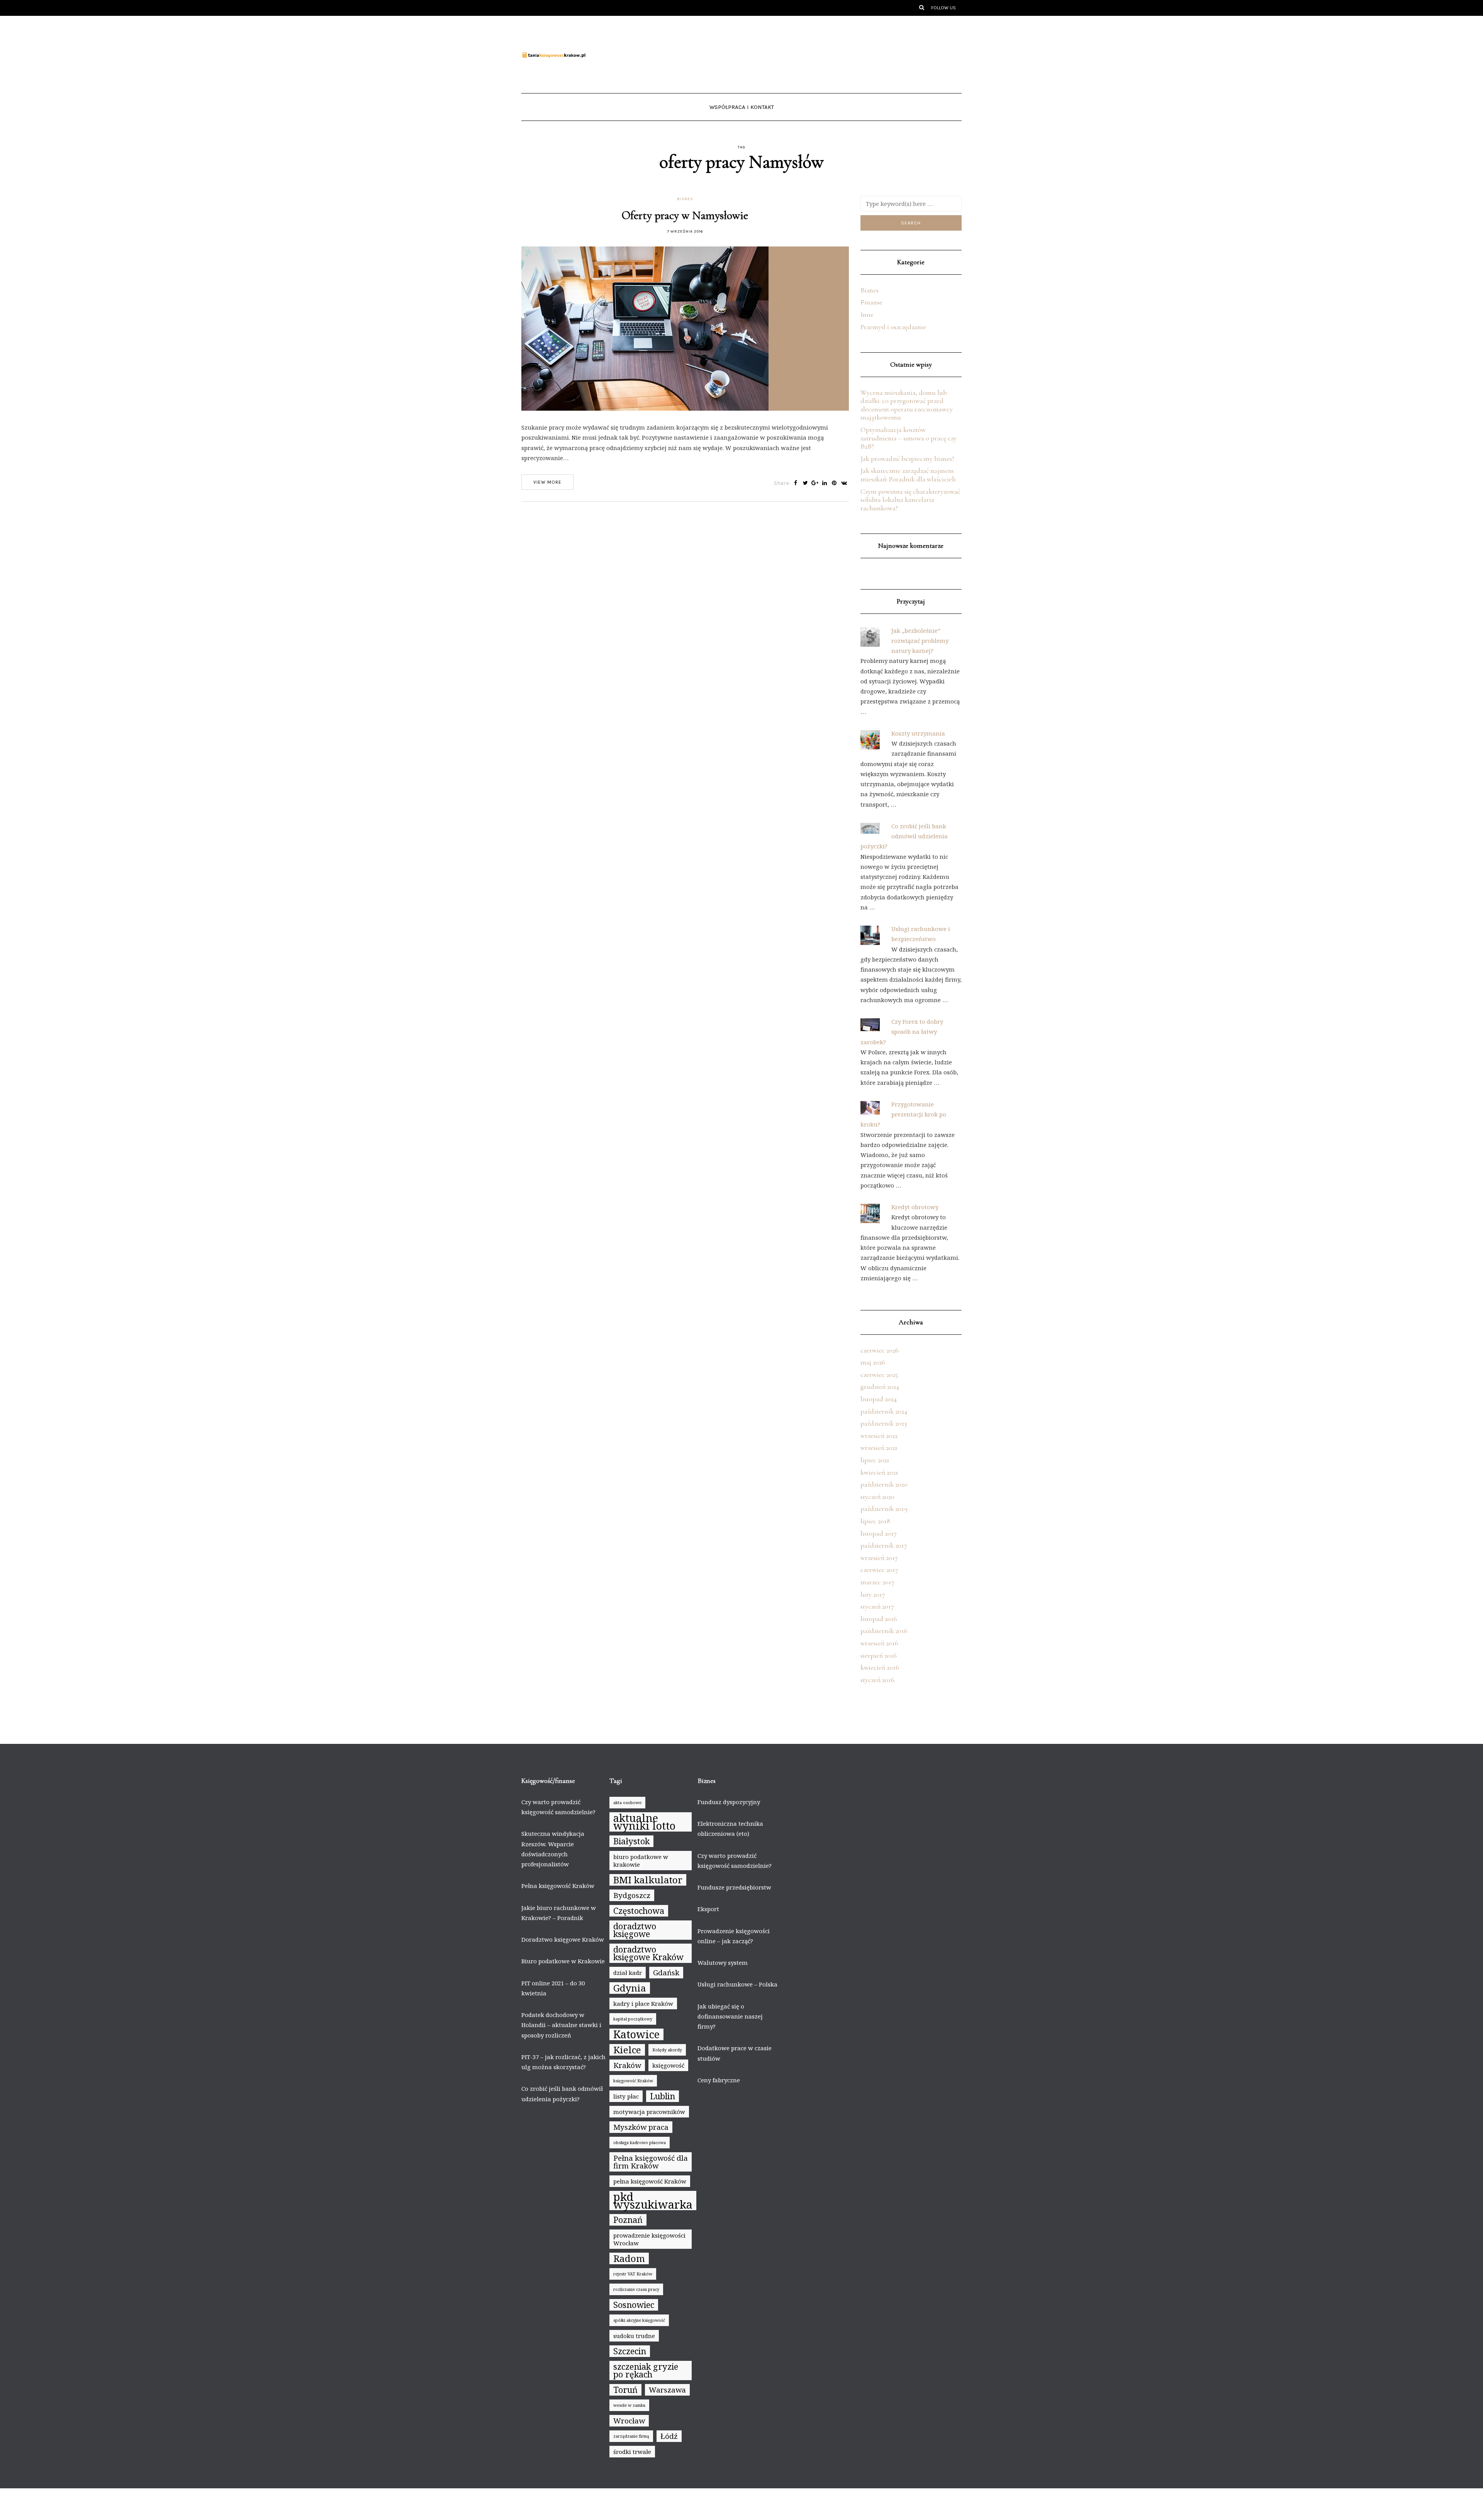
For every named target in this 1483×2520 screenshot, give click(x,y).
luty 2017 (873, 1594)
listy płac (626, 2096)
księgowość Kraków (633, 2081)
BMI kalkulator (648, 1880)
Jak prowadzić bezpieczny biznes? (907, 459)
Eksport (708, 1909)
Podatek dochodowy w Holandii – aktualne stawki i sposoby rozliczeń (561, 2025)
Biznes (685, 199)
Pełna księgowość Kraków (558, 1886)
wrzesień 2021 (879, 1448)
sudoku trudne (634, 2336)
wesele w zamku (629, 2405)
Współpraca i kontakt (742, 107)
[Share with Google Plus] (815, 483)
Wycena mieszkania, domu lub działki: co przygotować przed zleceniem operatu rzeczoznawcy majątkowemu (907, 405)
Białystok (631, 1841)
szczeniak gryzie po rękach (646, 2370)
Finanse (871, 302)
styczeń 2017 (877, 1606)
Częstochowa (639, 1911)
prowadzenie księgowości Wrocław (649, 2239)
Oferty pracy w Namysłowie (685, 215)
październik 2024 (884, 1411)
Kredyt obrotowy (915, 1207)
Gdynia (630, 1988)
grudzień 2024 (880, 1387)
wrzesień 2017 (879, 1558)
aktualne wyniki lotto (644, 1822)
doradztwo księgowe (635, 1930)
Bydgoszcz (632, 1895)
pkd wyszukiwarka (653, 2201)
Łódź (669, 2436)
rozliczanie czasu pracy (636, 2289)
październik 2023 (884, 1423)
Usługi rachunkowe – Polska (737, 1984)
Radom (629, 2258)
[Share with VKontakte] (844, 483)
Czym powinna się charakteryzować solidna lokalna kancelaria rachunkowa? (910, 500)
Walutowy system (723, 1963)
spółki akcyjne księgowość (639, 2320)
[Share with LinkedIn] (825, 483)
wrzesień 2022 (879, 1436)
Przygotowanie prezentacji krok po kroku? (903, 1114)
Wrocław (629, 2421)
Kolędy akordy (667, 2050)
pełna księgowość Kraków (650, 2181)
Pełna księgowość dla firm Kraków (651, 2162)
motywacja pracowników (649, 2112)
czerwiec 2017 (879, 1570)
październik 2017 (884, 1545)
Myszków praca (641, 2127)
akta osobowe (627, 1803)
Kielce (627, 2050)
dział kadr (628, 1973)
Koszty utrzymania (918, 733)
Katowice (636, 2034)
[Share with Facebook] (796, 483)
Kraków (627, 2065)
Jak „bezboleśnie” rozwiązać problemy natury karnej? (920, 641)
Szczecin (630, 2351)
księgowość (668, 2065)
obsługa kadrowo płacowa (640, 2143)
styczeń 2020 (877, 1497)
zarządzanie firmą (631, 2436)
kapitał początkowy (633, 2019)
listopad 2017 (879, 1533)
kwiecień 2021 (879, 1472)
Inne (867, 314)
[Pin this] (834, 483)
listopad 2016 (879, 1619)
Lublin (663, 2096)
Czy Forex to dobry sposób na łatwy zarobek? (902, 1032)
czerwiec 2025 (879, 1375)
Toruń (625, 2390)
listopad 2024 (879, 1399)
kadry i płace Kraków (643, 2003)
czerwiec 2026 (880, 1350)
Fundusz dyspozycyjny (729, 1802)
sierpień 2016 (879, 1655)
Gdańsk (666, 1973)
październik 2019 (884, 1509)
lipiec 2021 (875, 1460)
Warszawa (667, 2390)
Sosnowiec (634, 2305)
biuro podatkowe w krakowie (641, 1861)
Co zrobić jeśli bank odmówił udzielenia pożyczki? (904, 836)
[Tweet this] (805, 483)
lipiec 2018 (875, 1521)
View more (547, 482)
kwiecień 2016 (880, 1667)
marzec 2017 (877, 1582)
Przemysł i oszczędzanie (893, 327)
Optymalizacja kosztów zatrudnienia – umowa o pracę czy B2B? (909, 438)
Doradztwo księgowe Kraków (563, 1939)
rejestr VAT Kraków (633, 2274)
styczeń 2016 (877, 1680)
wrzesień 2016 (879, 1643)
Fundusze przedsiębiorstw (734, 1887)
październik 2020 (884, 1484)
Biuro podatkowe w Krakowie (563, 1961)
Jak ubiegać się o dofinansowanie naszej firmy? (730, 2016)
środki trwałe (632, 2452)
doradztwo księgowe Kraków (648, 1953)
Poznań (628, 2220)
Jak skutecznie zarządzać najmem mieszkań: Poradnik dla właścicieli (908, 475)
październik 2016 (884, 1631)
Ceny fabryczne (719, 2080)
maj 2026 (873, 1362)
